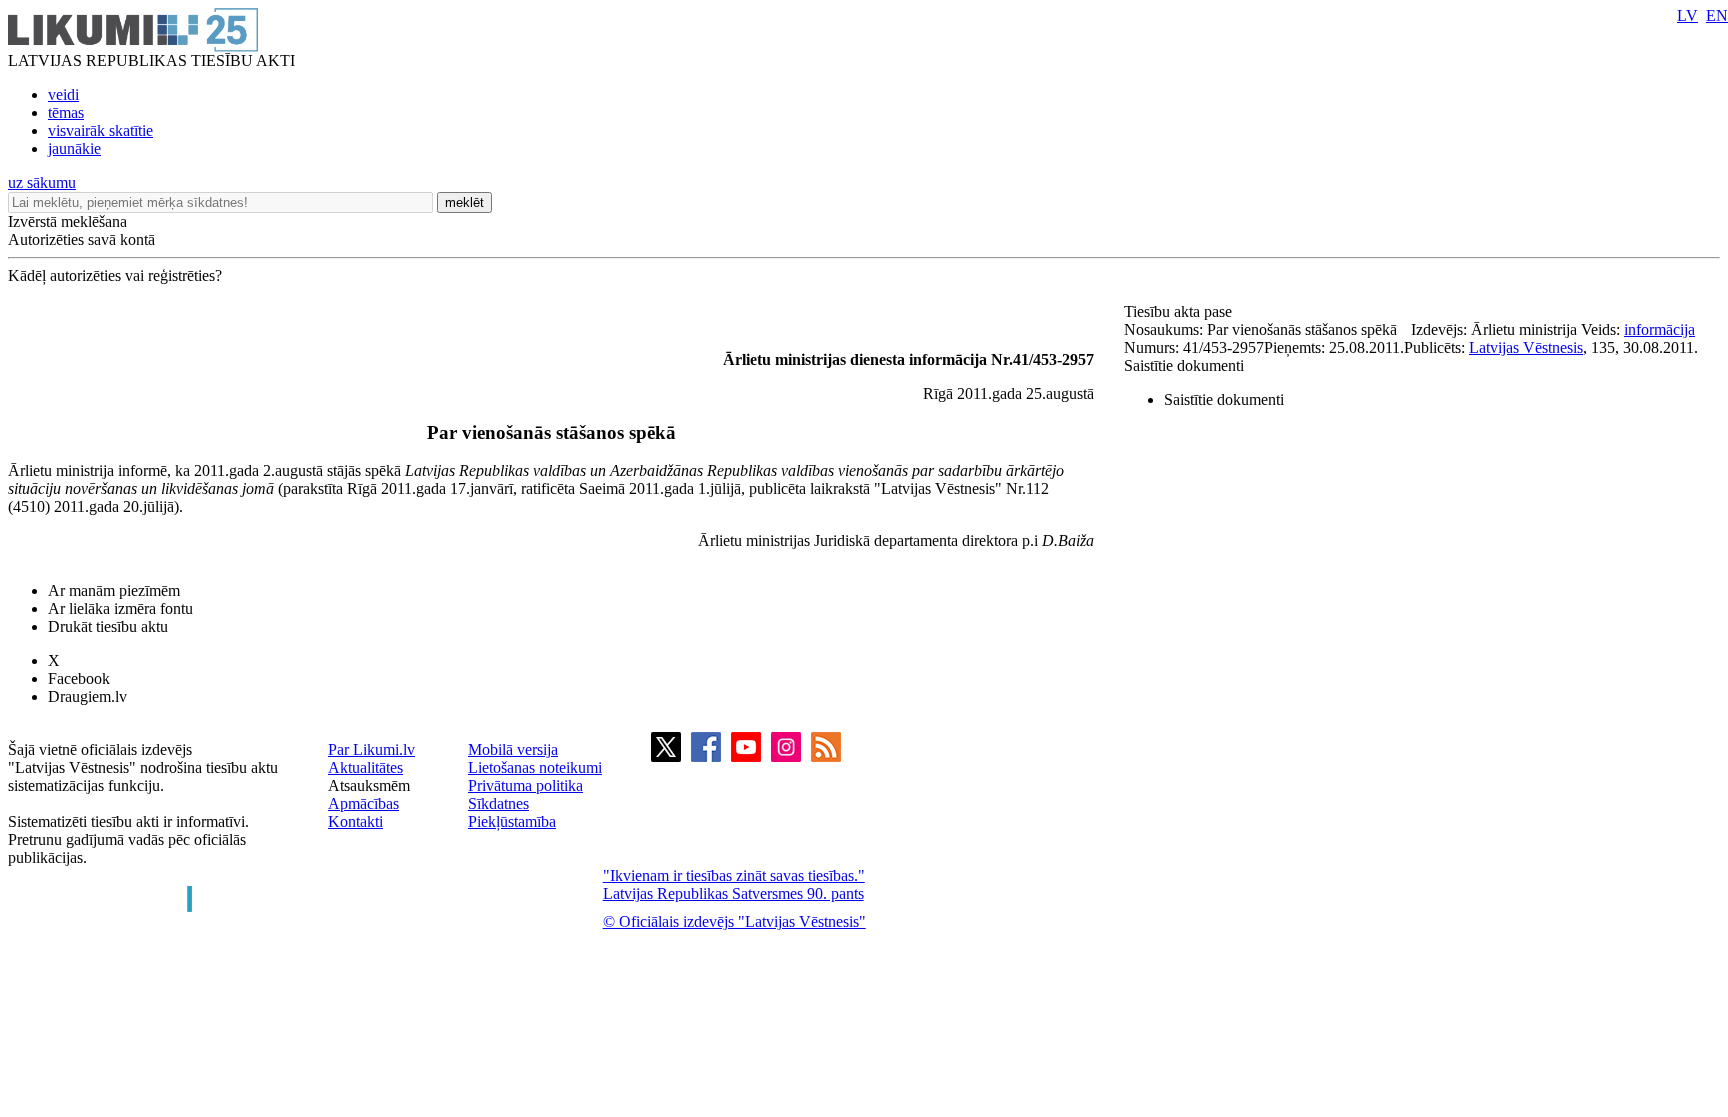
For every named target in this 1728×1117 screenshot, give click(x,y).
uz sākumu (42, 182)
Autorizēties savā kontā (81, 239)
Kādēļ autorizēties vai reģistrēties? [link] (115, 275)
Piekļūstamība (512, 821)
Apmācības (363, 803)
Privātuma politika (525, 785)
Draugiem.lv (87, 696)
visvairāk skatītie (100, 130)
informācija (1659, 329)
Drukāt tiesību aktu (108, 626)
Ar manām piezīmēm (114, 590)
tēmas (66, 112)
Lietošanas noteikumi (535, 767)
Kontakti (355, 821)
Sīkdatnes (498, 803)
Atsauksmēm (369, 785)
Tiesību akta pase (1180, 311)
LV (1687, 15)
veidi (63, 94)
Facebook (79, 678)
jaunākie (74, 148)
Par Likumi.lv (371, 749)
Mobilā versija (513, 749)
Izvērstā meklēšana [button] (67, 221)
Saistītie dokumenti (1184, 365)
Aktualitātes (365, 767)
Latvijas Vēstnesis (1526, 347)
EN (1717, 15)
